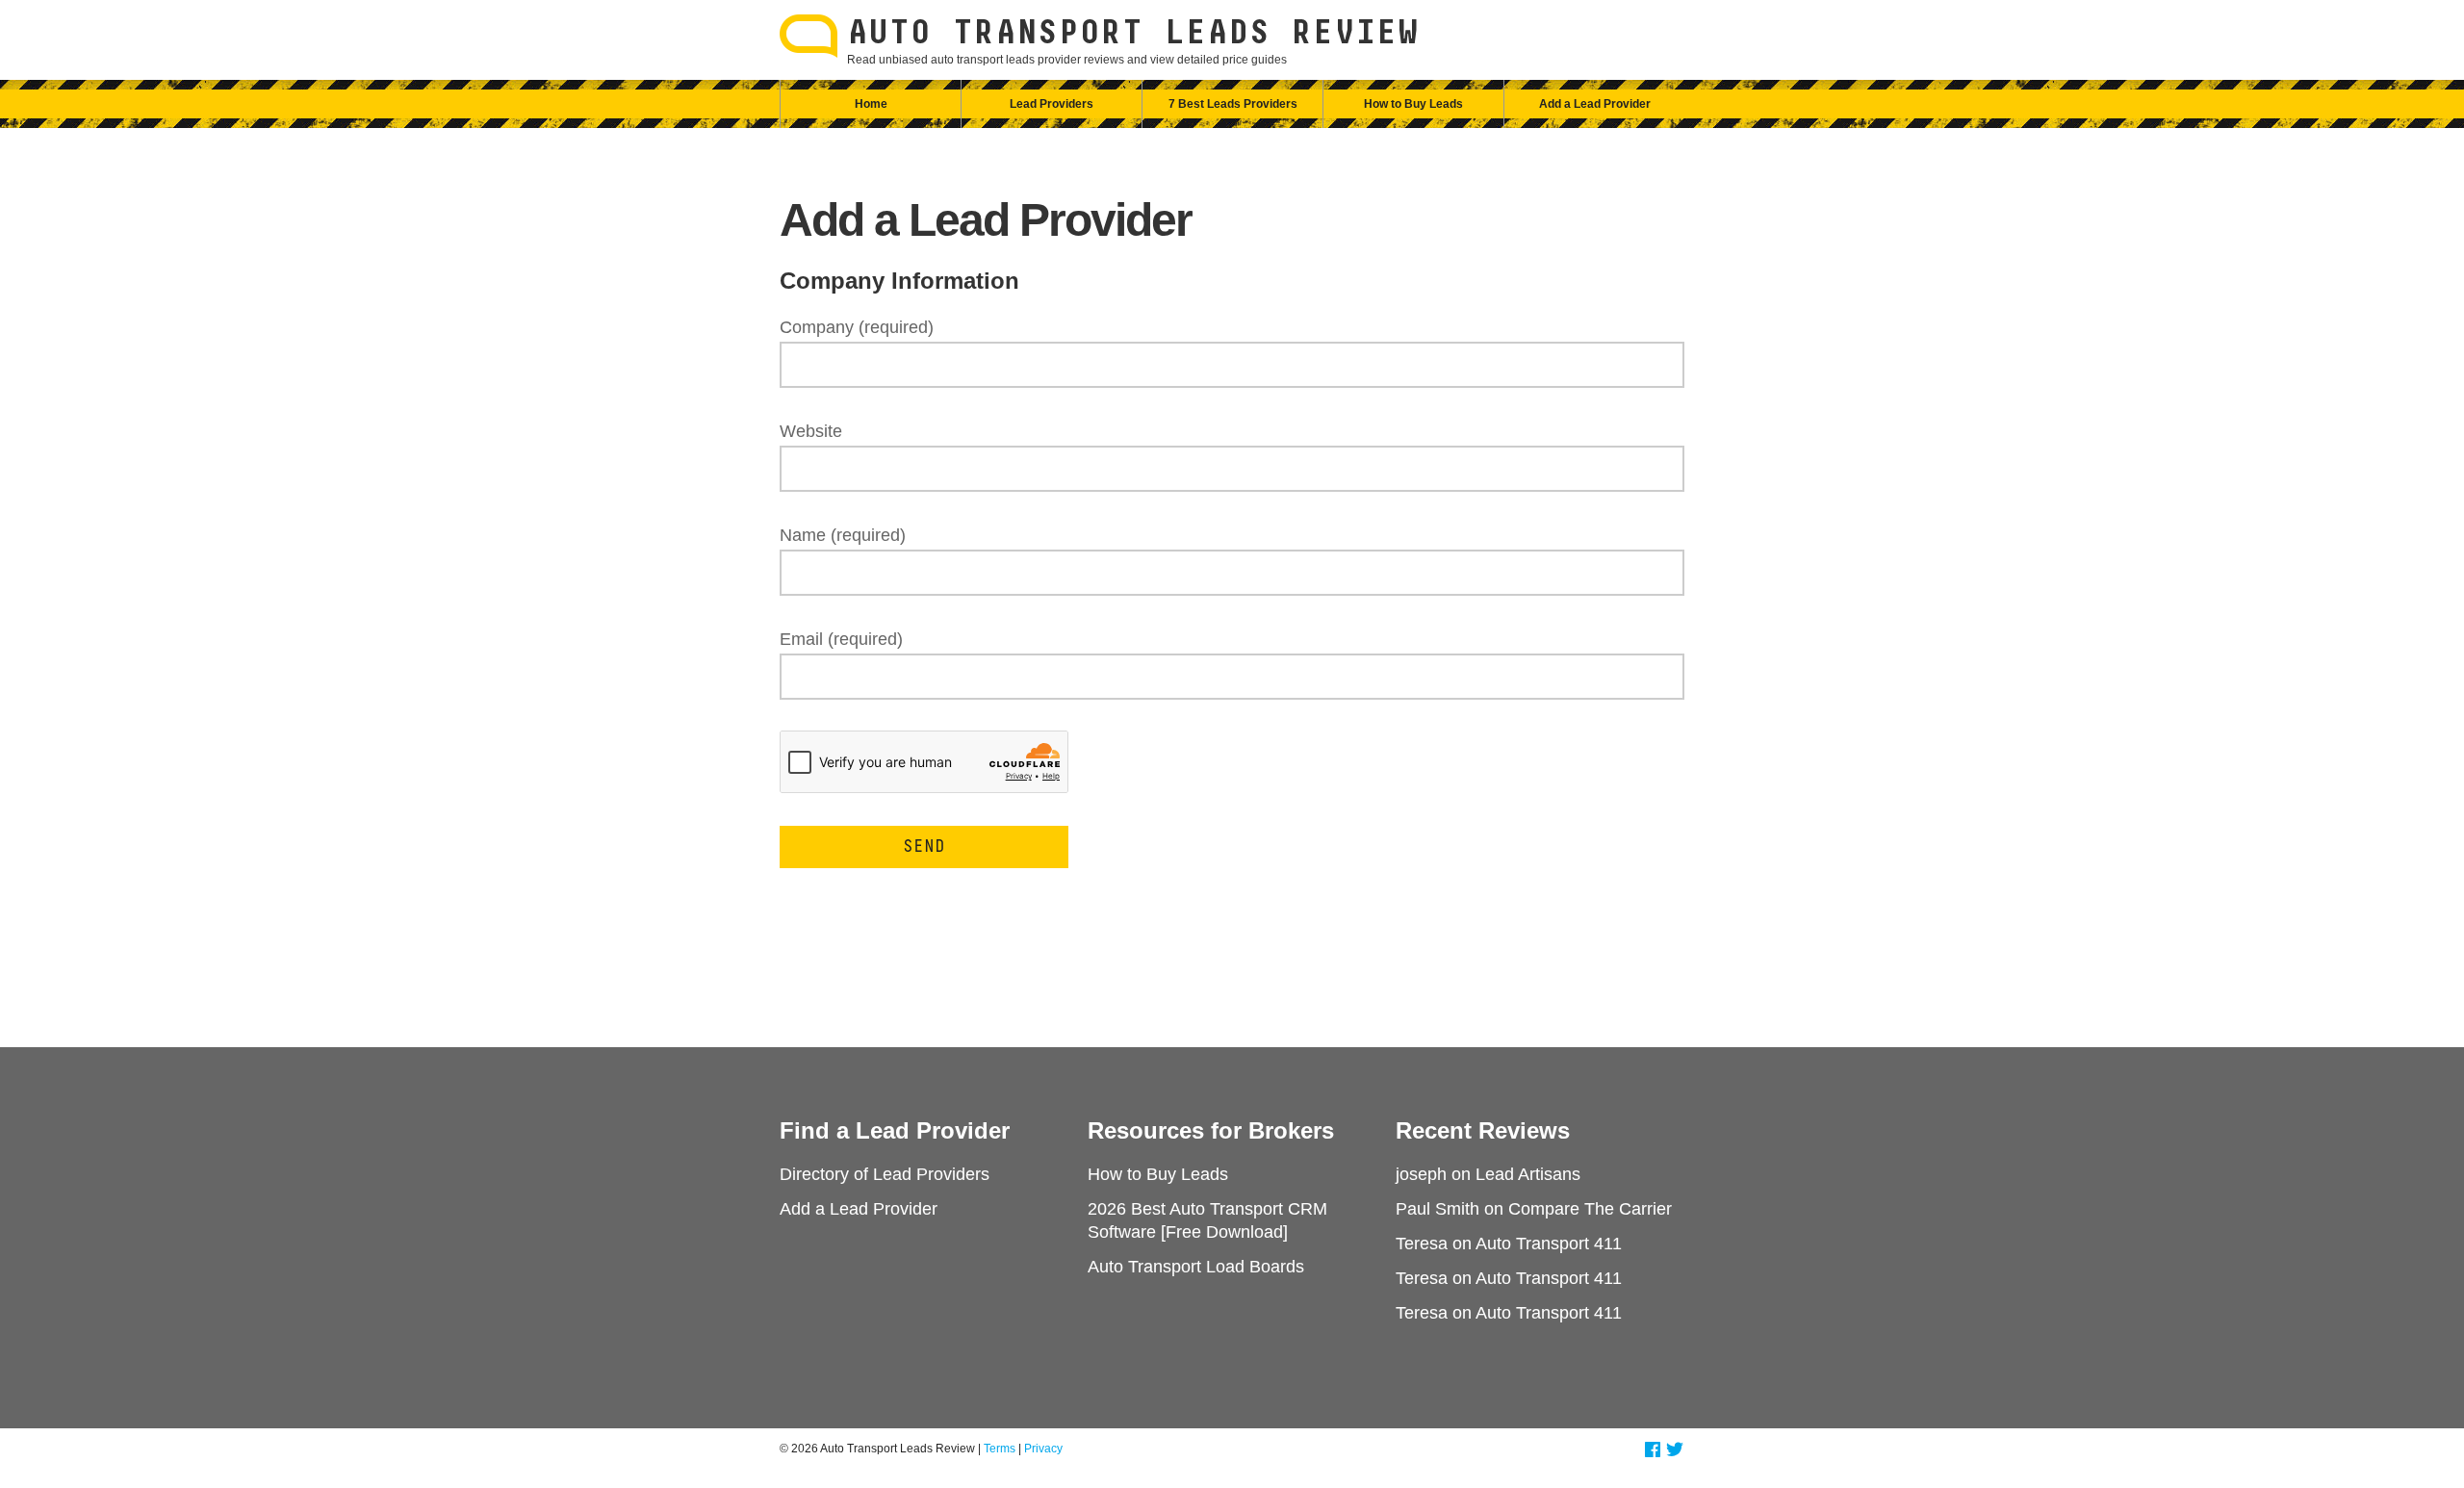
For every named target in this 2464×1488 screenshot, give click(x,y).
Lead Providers (1052, 104)
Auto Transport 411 (1549, 1244)
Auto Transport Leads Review (1133, 34)
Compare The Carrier (1590, 1209)
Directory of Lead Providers (885, 1174)
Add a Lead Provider (1595, 104)
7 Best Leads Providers (1233, 104)
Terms (1000, 1449)
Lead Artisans (1528, 1174)
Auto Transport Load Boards (1196, 1267)
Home (871, 104)
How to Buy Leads (1413, 104)
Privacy (1043, 1449)
